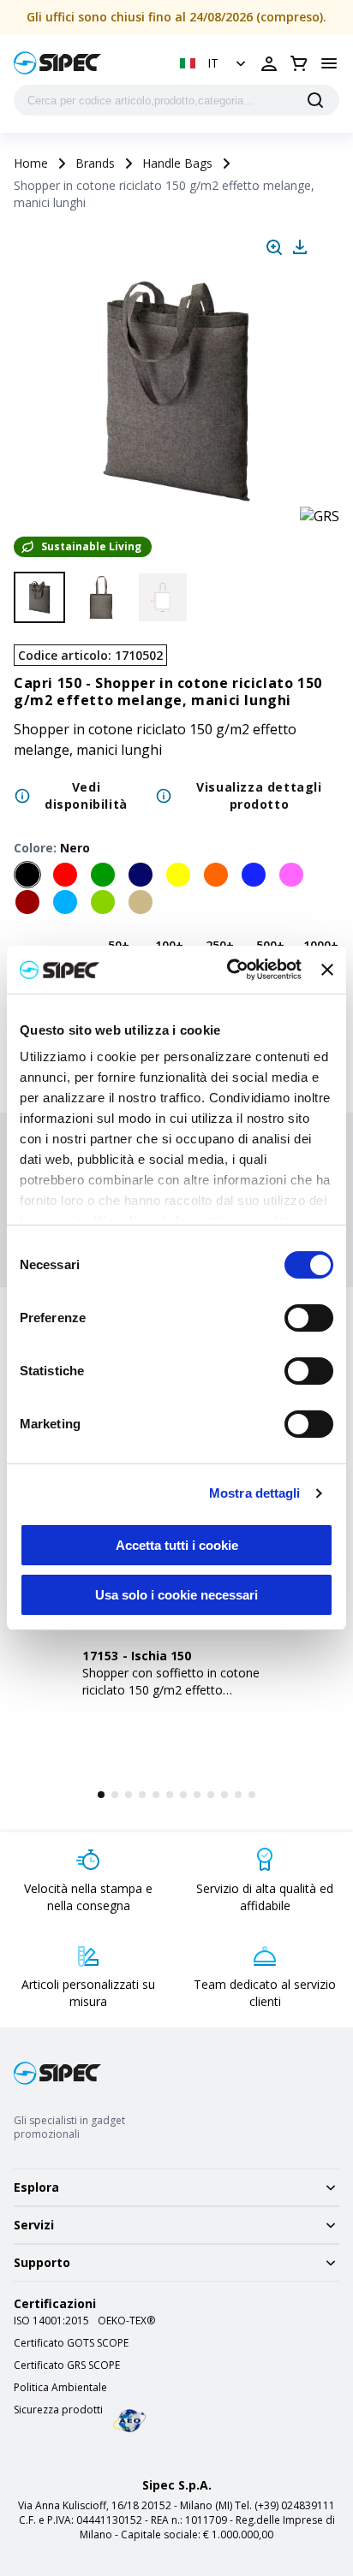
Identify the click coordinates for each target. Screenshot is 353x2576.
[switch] (309, 1318)
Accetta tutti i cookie (177, 1545)
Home (31, 163)
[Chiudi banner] (327, 970)
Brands (95, 163)
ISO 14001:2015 (51, 2321)
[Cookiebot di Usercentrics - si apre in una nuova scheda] (229, 970)
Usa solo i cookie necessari (176, 1595)
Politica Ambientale (60, 2388)
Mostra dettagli (255, 1493)
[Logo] (57, 63)
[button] (215, 63)
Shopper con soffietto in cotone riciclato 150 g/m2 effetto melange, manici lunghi (171, 1690)
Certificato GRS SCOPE (67, 2365)
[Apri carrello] (299, 63)
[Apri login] (269, 63)
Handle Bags (177, 163)
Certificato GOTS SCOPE (71, 2343)
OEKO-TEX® (126, 2321)
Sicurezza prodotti (58, 2410)
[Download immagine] (300, 247)
